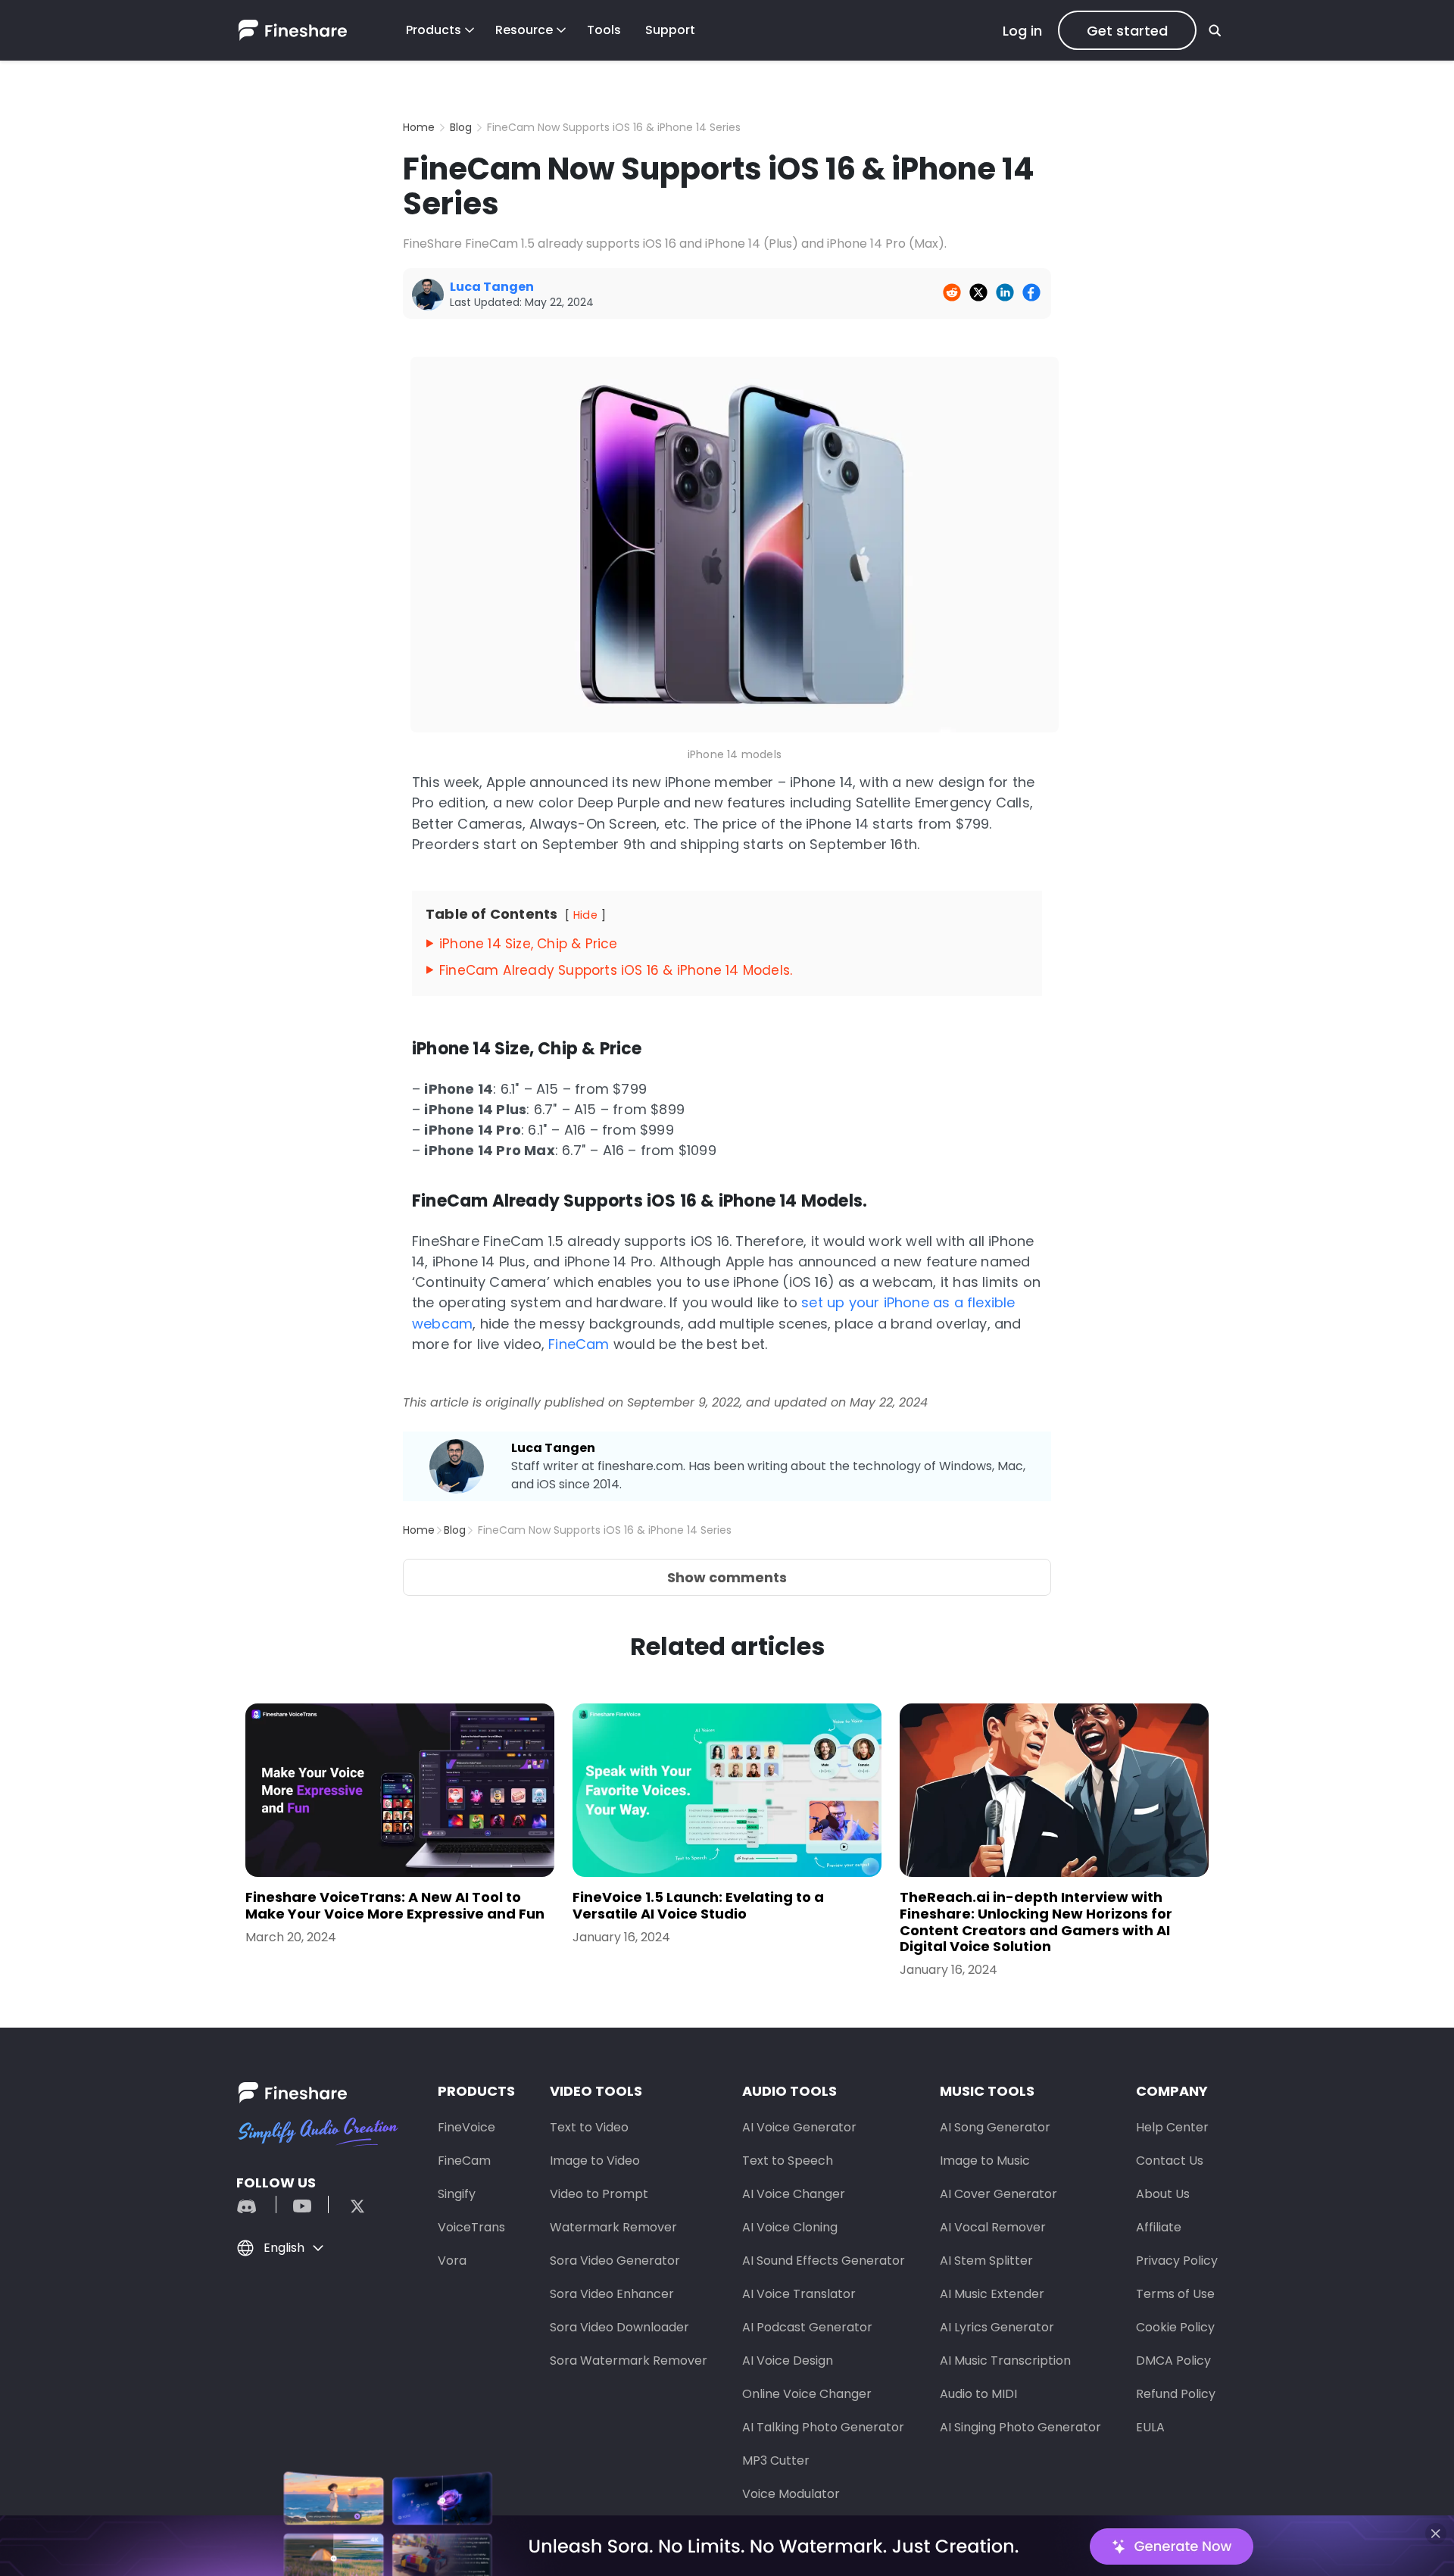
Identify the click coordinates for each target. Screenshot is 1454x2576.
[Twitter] (350, 2204)
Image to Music (985, 2161)
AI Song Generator (995, 2127)
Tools (604, 30)
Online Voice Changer (807, 2394)
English (284, 2248)
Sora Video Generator (615, 2261)
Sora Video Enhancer (612, 2294)
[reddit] (254, 2204)
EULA (1150, 2427)
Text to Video (589, 2127)
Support (670, 30)
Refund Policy (1176, 2394)
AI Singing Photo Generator (1020, 2427)
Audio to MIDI (978, 2394)
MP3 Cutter (776, 2460)
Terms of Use (1175, 2294)
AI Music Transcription (1005, 2361)
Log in (1022, 31)
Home (419, 127)
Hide (585, 915)
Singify (457, 2194)
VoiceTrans (471, 2227)
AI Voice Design (788, 2361)
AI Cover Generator (998, 2194)
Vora (452, 2261)
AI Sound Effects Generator (824, 2261)
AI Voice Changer (794, 2194)
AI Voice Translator (799, 2294)
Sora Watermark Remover (629, 2361)
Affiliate (1159, 2227)
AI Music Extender (992, 2294)
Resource (524, 30)
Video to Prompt (599, 2194)
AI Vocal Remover (993, 2227)
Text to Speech (788, 2161)
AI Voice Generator (799, 2127)
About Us (1163, 2194)
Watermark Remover (613, 2227)
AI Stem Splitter (986, 2261)
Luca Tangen (553, 1448)
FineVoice (466, 2127)
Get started (1127, 31)
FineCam (579, 1344)
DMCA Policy (1173, 2361)
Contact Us (1170, 2161)
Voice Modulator (791, 2494)
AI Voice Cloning (790, 2227)
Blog (461, 127)
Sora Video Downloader (619, 2327)
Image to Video (595, 2161)
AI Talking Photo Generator (823, 2427)
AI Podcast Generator (807, 2327)
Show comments (727, 1577)
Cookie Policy (1175, 2327)
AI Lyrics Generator (997, 2327)
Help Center (1172, 2127)
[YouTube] (302, 2204)
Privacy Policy (1177, 2261)
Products (434, 30)
